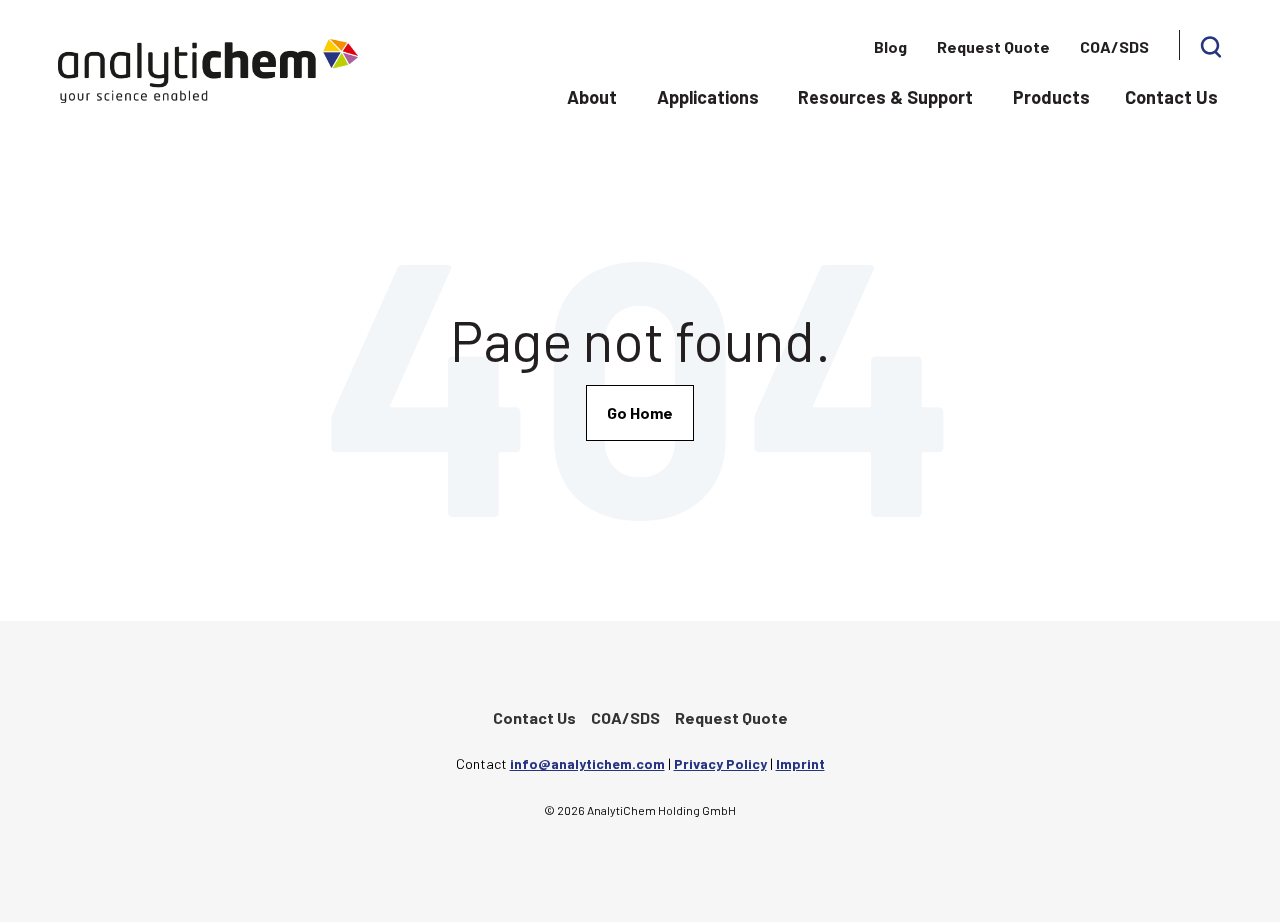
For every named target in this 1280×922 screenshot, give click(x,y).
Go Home (640, 412)
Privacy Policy (720, 763)
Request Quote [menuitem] (993, 46)
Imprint (800, 763)
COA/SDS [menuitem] (1114, 46)
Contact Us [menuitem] (534, 717)
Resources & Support (885, 97)
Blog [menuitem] (890, 46)
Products (1051, 97)
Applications (708, 97)
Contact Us (1171, 97)
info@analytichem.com (587, 763)
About (592, 97)
